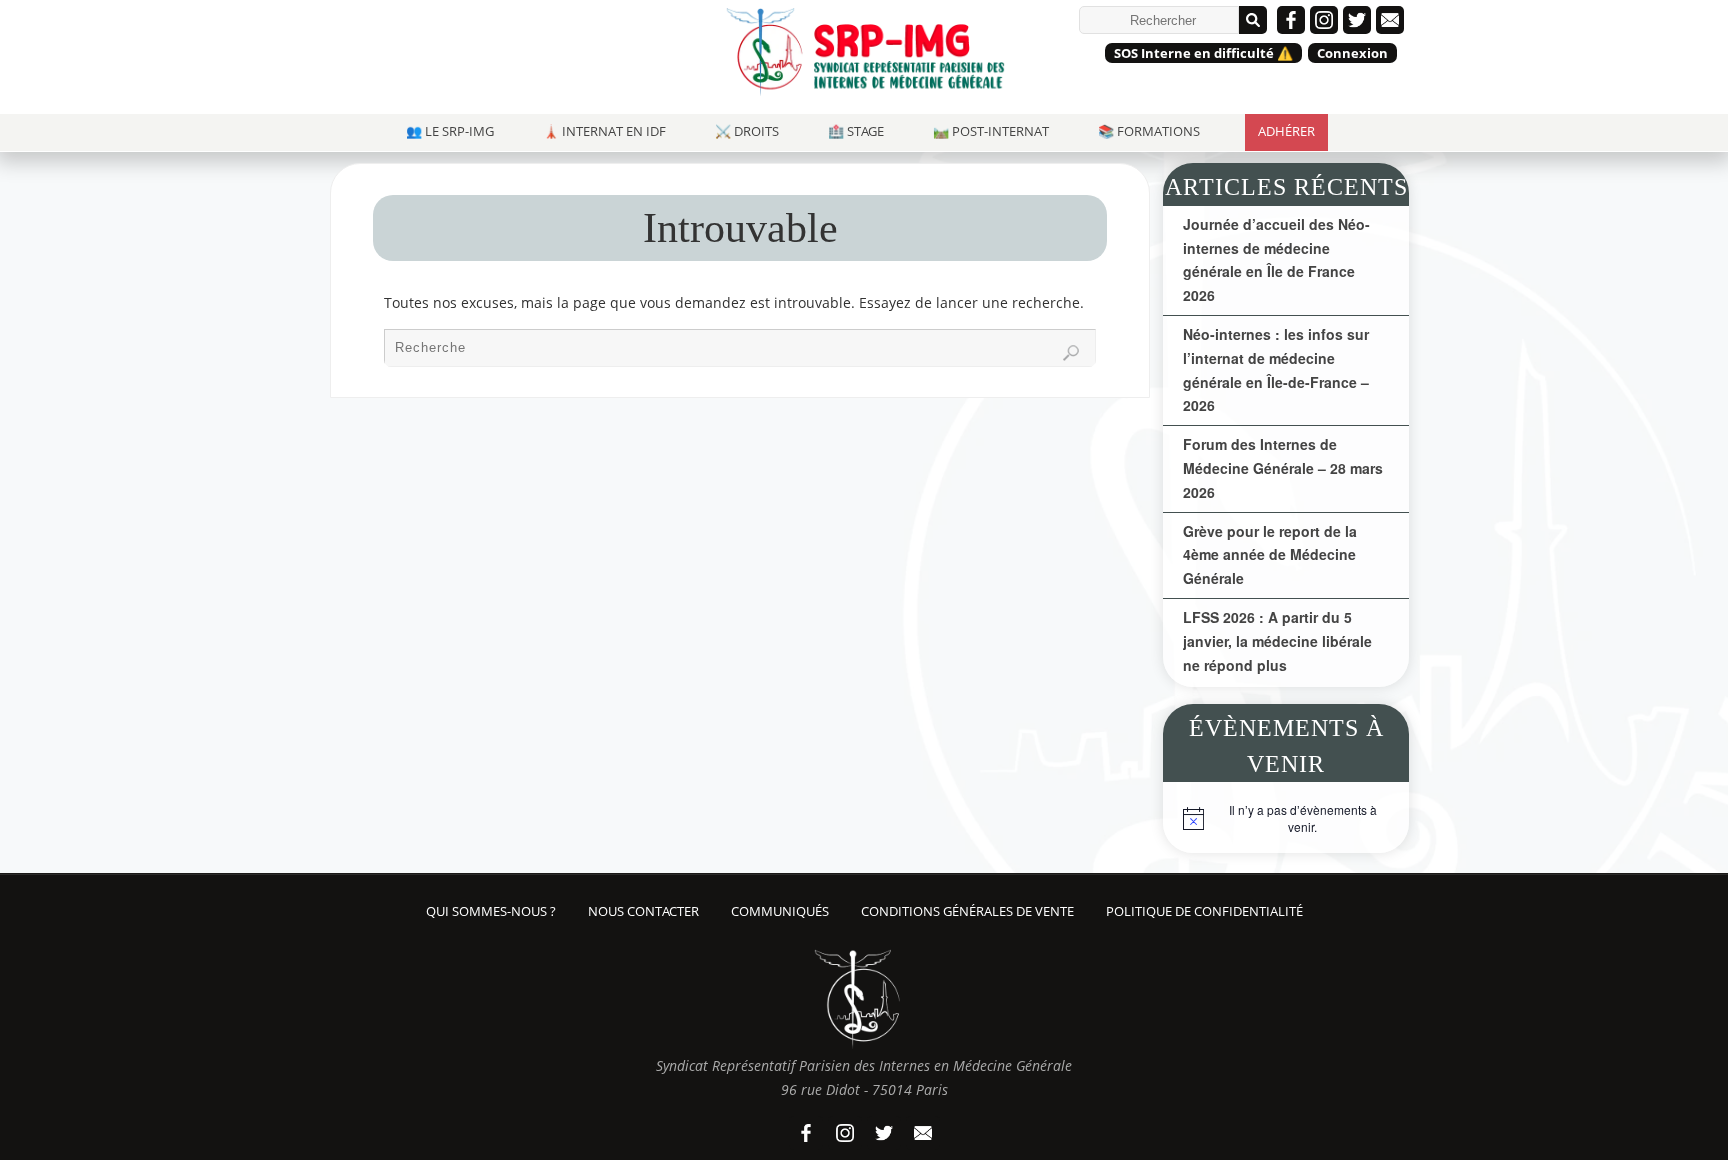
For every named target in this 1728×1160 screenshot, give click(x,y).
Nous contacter (643, 911)
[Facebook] (1291, 20)
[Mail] (1390, 20)
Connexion (1352, 53)
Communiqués (780, 911)
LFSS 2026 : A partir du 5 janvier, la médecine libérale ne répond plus (1277, 641)
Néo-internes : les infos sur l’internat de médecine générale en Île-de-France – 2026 (1276, 369)
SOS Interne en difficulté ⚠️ (1203, 53)
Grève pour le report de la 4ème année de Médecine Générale (1270, 555)
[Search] (1071, 353)
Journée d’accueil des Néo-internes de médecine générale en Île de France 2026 (1276, 259)
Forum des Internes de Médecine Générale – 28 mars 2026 (1283, 468)
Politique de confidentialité (1204, 911)
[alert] (1286, 823)
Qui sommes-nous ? (491, 911)
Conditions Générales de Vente (967, 911)
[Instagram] (1324, 20)
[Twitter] (1357, 20)
